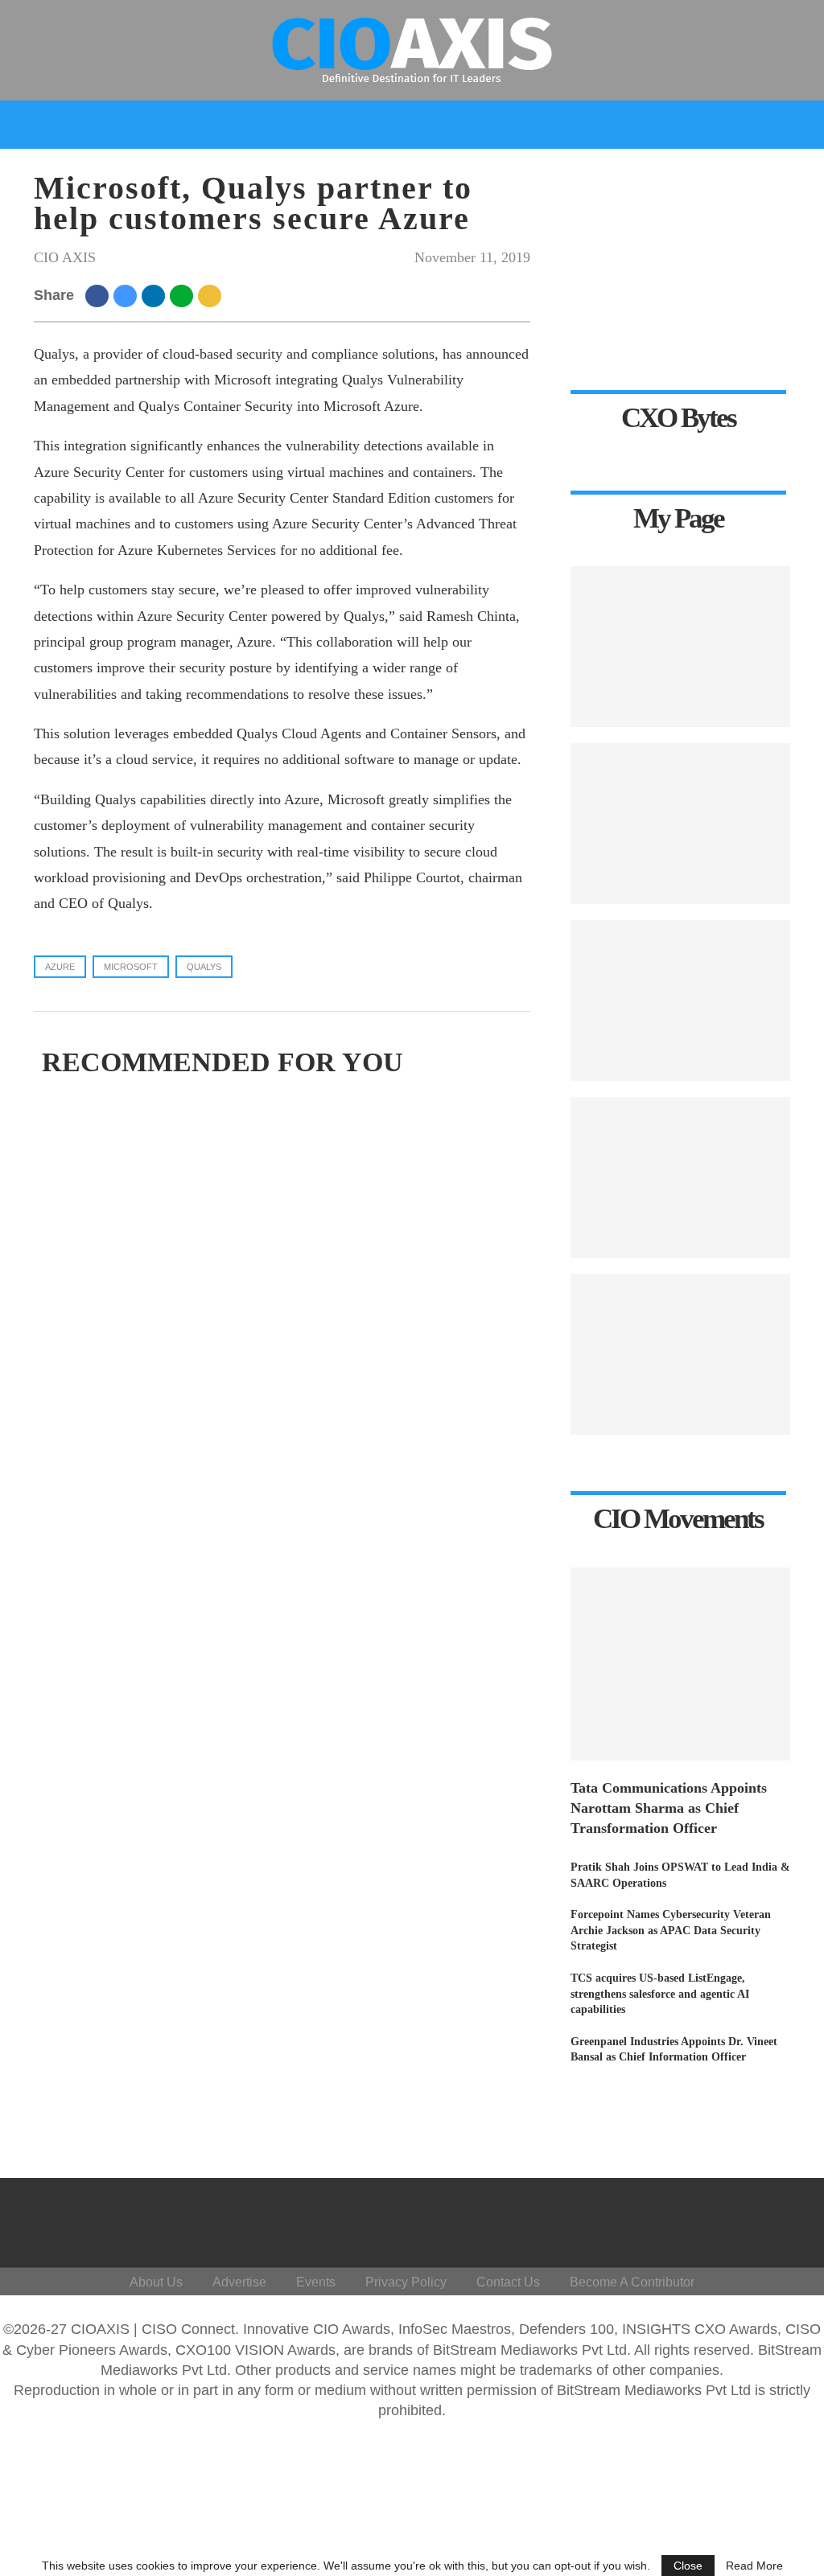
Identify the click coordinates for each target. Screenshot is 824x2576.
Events (727, 171)
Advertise (239, 2282)
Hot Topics (332, 171)
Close (688, 2566)
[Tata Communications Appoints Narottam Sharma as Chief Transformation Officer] (680, 1664)
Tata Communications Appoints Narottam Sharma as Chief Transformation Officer (669, 1808)
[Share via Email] (212, 295)
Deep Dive (125, 171)
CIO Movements (549, 171)
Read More (754, 2566)
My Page (652, 171)
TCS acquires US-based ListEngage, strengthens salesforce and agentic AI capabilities (660, 1994)
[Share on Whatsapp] (184, 295)
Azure (60, 967)
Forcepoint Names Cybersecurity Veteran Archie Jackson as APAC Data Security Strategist (671, 1930)
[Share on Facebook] (99, 295)
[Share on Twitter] (128, 295)
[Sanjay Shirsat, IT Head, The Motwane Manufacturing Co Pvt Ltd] (680, 824)
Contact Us (508, 2282)
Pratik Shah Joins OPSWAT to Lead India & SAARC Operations (680, 1875)
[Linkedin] (699, 2219)
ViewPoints (232, 171)
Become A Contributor (632, 2282)
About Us (156, 2282)
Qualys (204, 967)
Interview (439, 171)
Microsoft (131, 967)
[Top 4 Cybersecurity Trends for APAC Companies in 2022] (680, 1000)
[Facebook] (651, 2219)
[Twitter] (675, 2219)
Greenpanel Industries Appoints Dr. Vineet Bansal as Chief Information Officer (674, 2050)
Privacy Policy (406, 2282)
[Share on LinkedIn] (156, 295)
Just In (46, 171)
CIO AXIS (65, 257)
